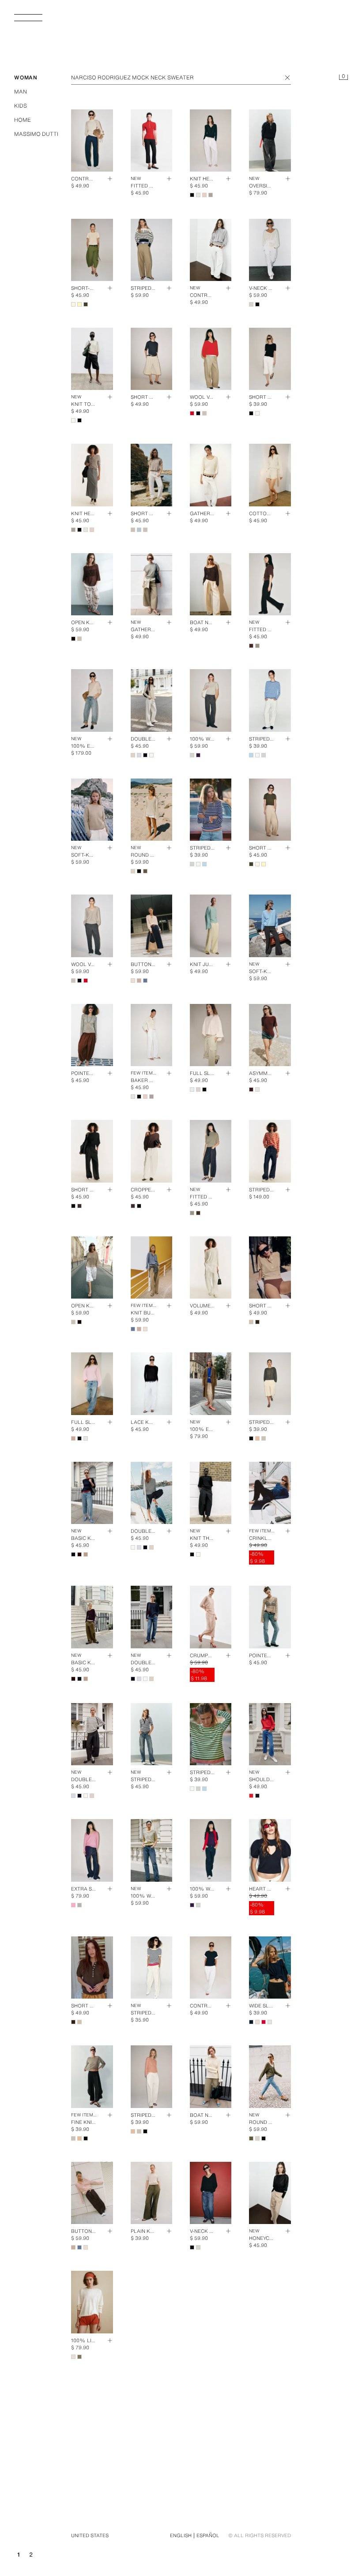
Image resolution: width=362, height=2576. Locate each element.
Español (208, 2535)
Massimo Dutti (36, 134)
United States (90, 2535)
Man (21, 92)
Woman (26, 77)
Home (23, 120)
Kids (21, 106)
